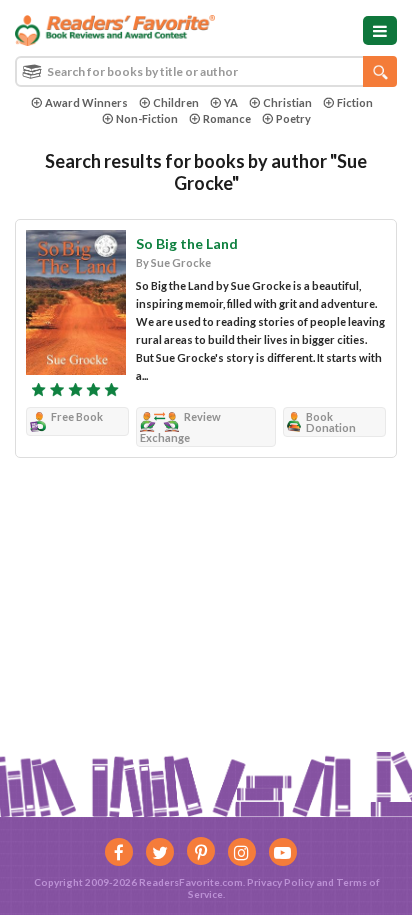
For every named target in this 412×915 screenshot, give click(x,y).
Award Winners (86, 102)
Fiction (355, 102)
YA (231, 102)
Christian (287, 102)
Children (176, 102)
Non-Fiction (147, 118)
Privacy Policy (280, 882)
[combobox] (206, 71)
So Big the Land (187, 243)
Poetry (293, 118)
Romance (227, 118)
